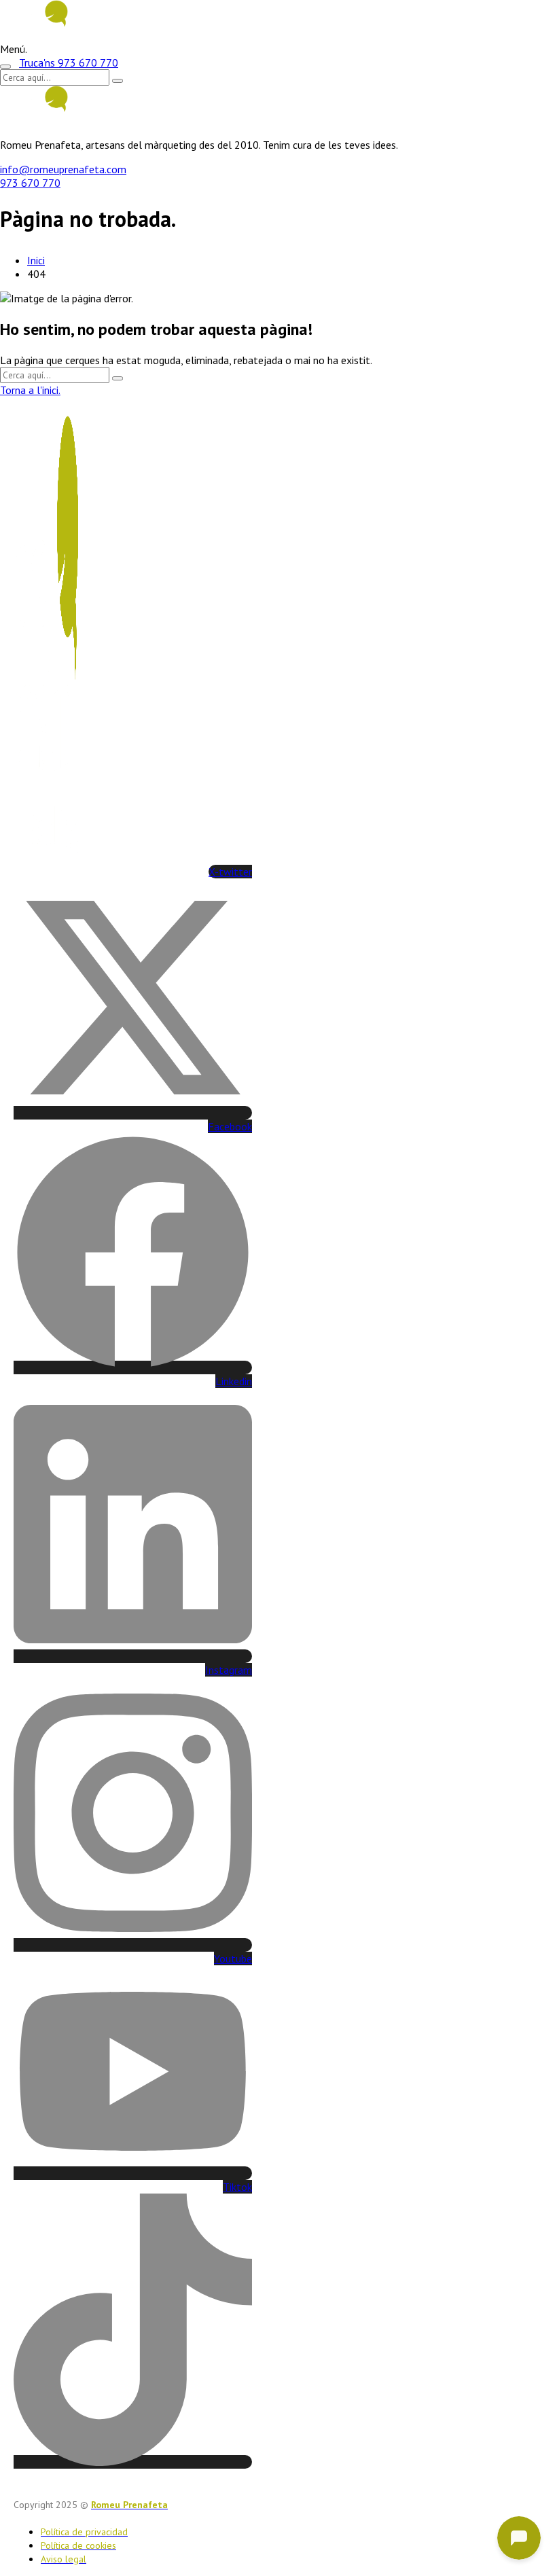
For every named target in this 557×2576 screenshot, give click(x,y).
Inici (36, 260)
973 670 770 (30, 183)
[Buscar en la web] (5, 67)
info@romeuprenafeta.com (63, 169)
